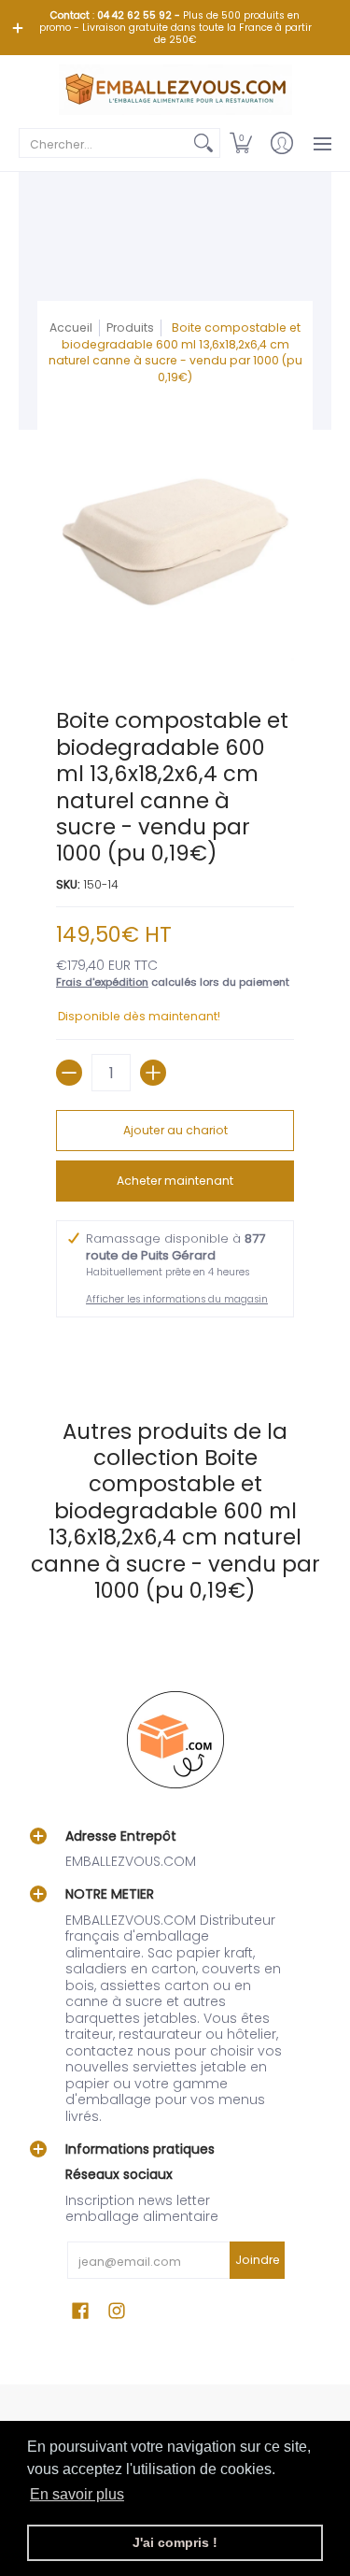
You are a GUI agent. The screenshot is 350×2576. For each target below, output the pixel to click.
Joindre (258, 2260)
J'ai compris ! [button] (175, 2542)
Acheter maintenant (175, 1181)
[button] (241, 143)
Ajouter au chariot (175, 1130)
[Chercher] (203, 143)
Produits (130, 327)
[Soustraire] (69, 1073)
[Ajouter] (153, 1073)
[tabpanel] (175, 1349)
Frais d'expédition (102, 982)
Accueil (71, 327)
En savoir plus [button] (77, 2494)
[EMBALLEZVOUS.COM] (175, 90)
